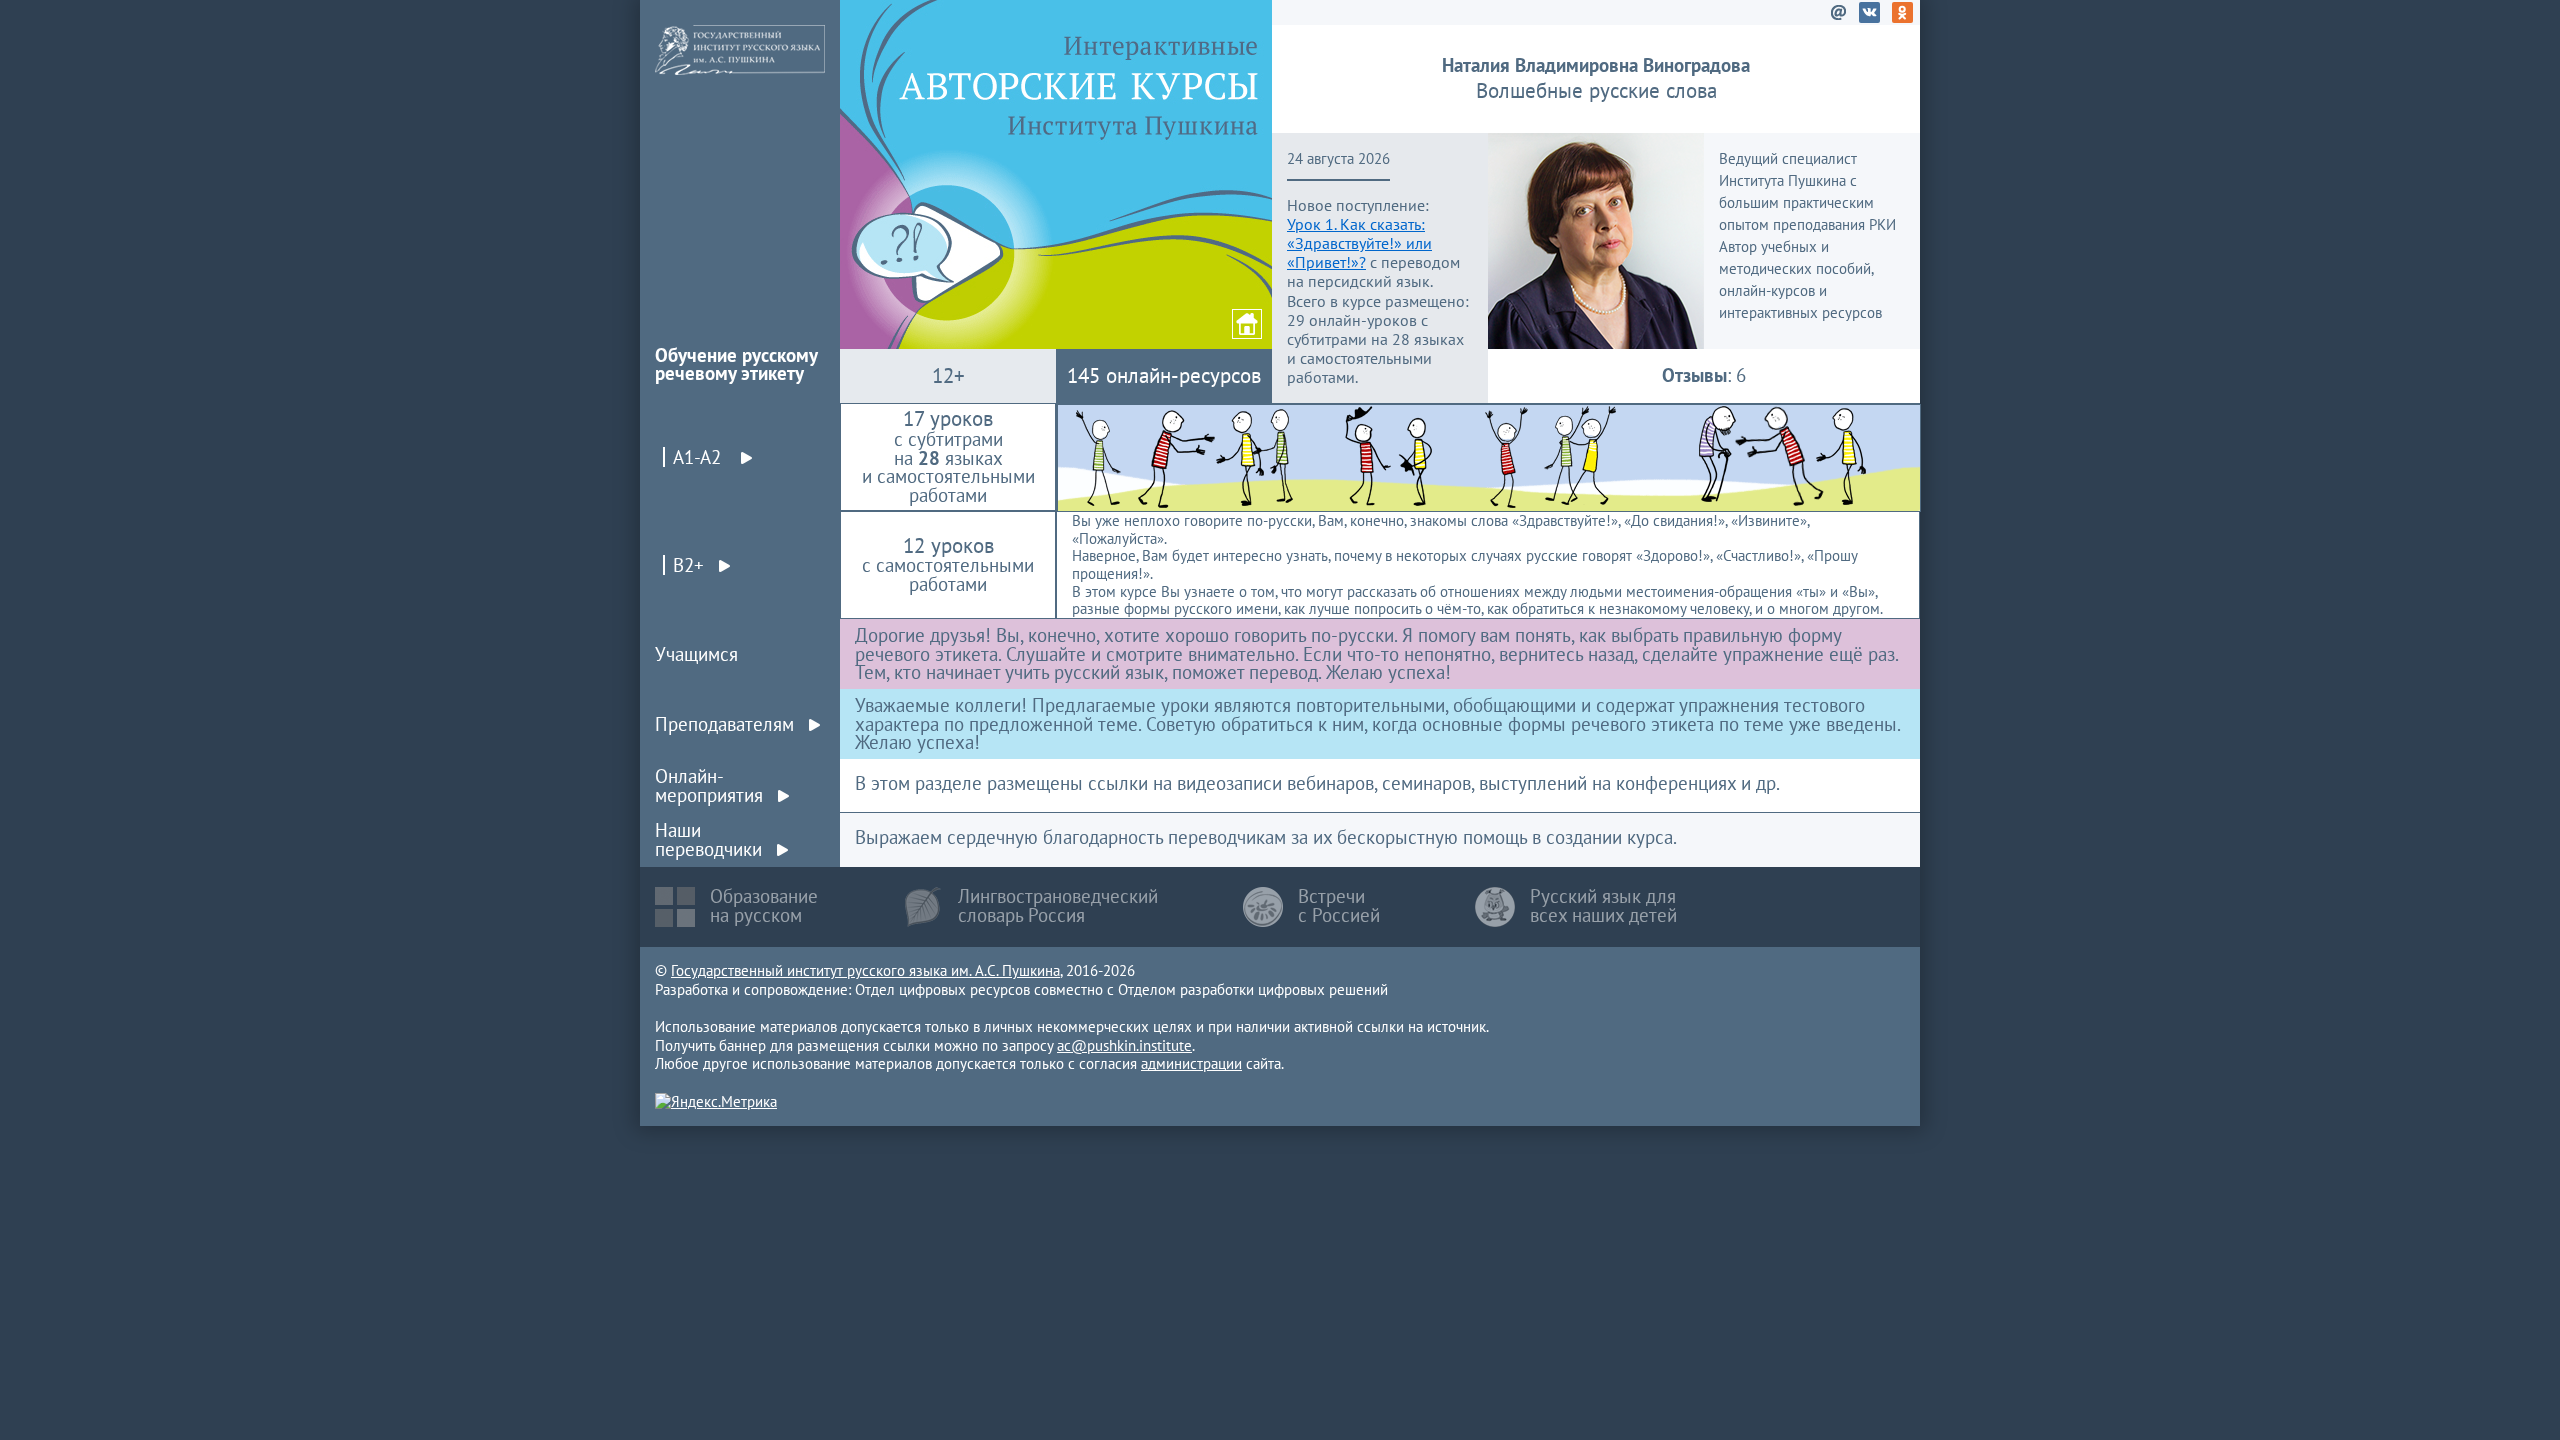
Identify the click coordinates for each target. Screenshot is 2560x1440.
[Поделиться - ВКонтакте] (1873, 16)
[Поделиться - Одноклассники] (1906, 16)
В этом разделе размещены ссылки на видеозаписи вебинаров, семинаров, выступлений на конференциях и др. (1317, 783)
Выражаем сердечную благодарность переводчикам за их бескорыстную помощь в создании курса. (1266, 837)
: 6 (1704, 375)
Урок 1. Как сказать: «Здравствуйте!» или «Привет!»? (1359, 243)
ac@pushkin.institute (1124, 1045)
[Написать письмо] (1840, 16)
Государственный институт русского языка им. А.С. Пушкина (865, 970)
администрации (1191, 1063)
